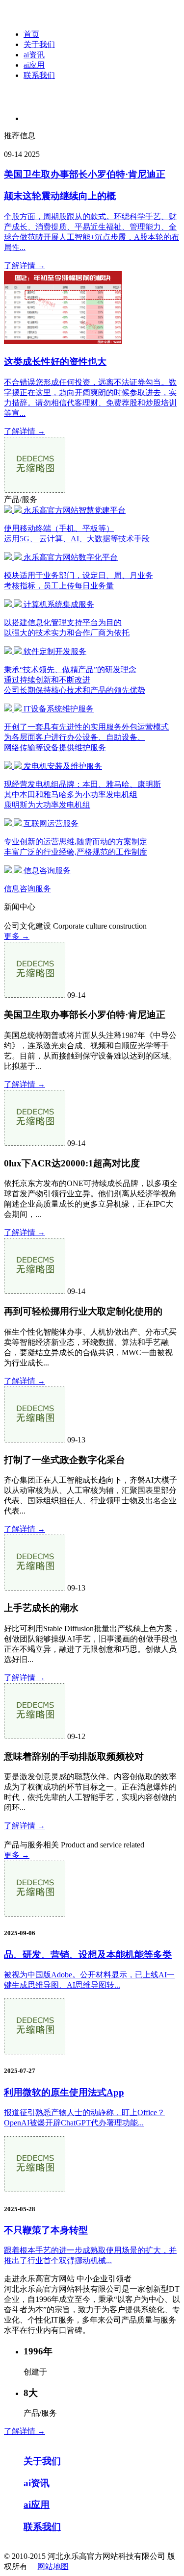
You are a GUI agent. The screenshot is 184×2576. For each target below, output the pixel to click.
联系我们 (39, 75)
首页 (31, 34)
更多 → (17, 936)
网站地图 (53, 2566)
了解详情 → (25, 265)
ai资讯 (34, 55)
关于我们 (39, 44)
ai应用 (34, 65)
